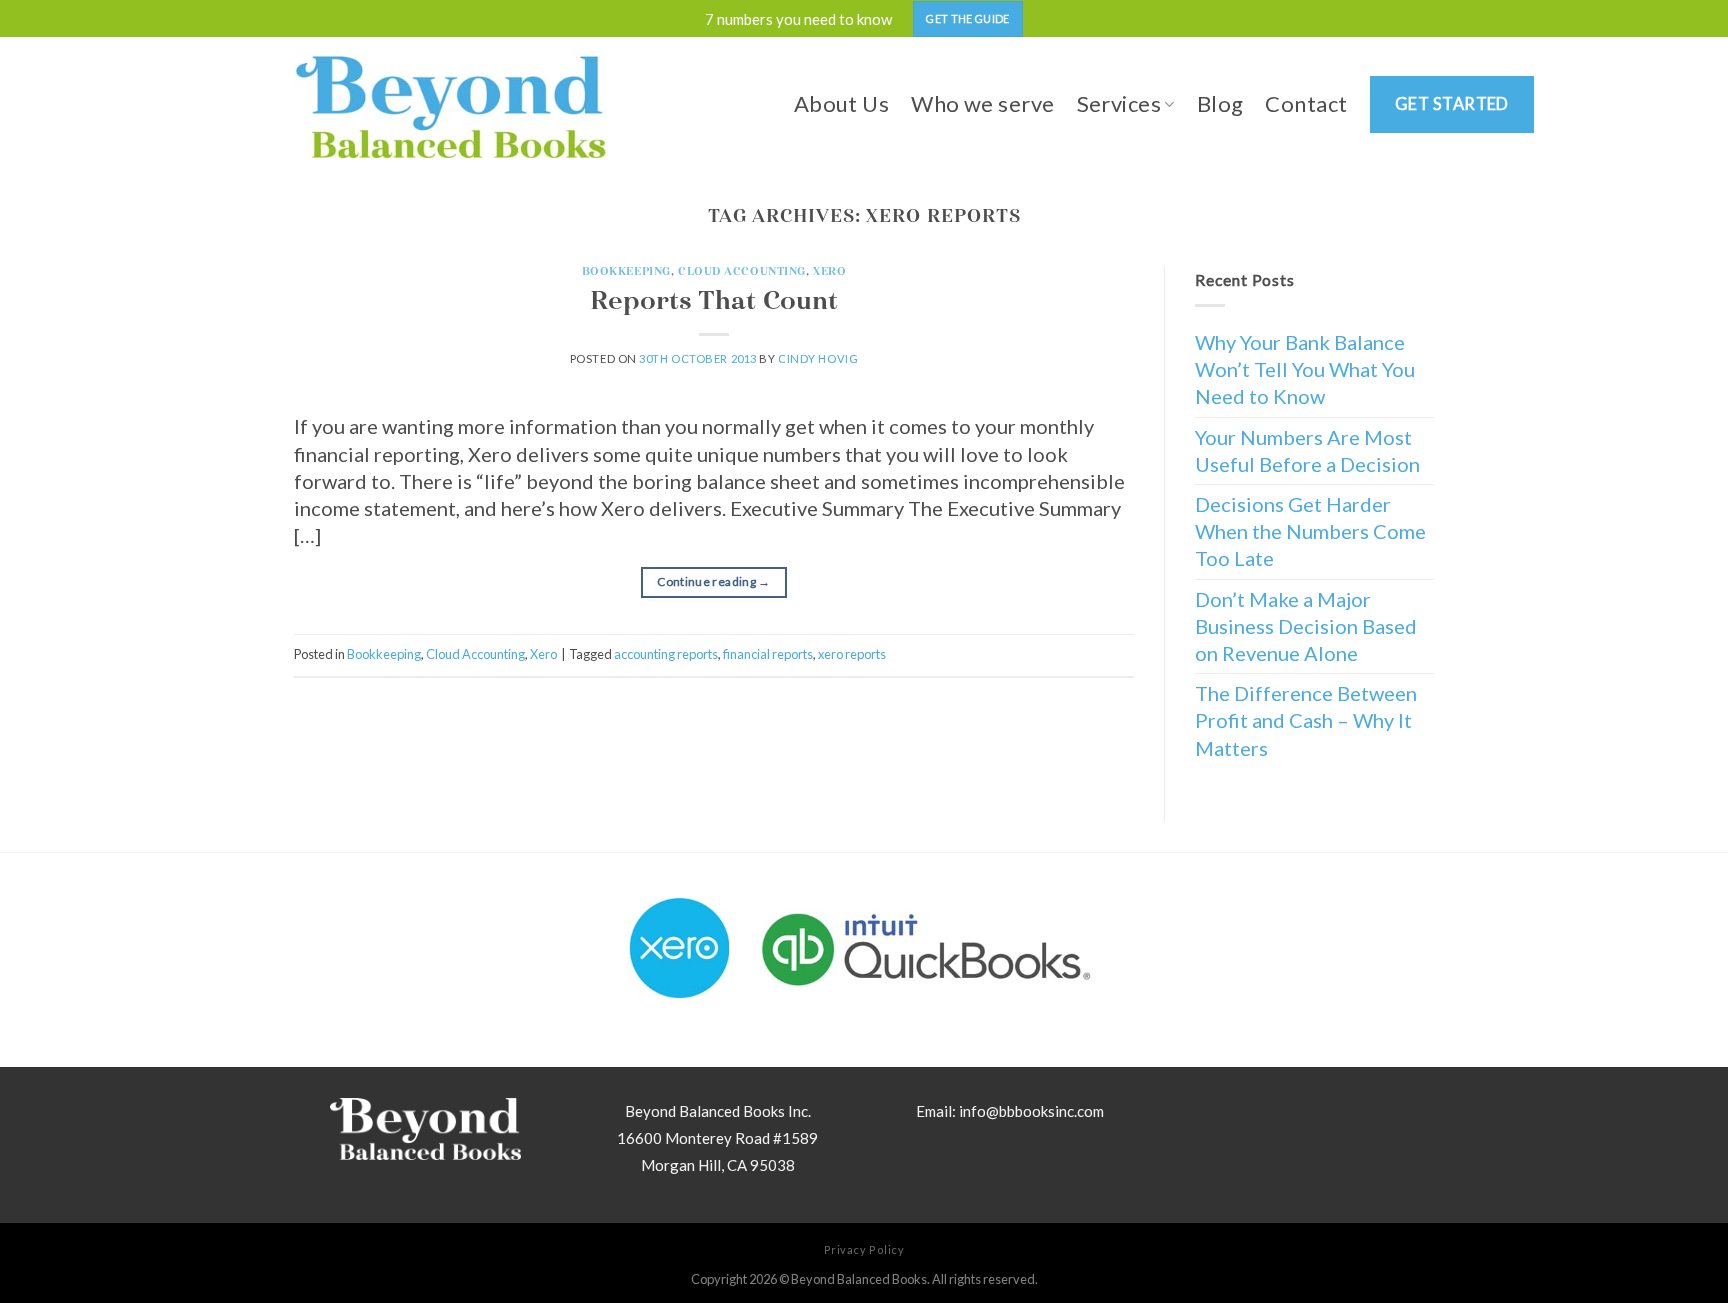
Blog (1220, 103)
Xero (829, 271)
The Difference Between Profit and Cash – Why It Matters (1306, 720)
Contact (1306, 103)
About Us (842, 103)
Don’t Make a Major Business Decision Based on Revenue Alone (1306, 626)
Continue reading (714, 581)
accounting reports (666, 654)
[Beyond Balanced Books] (450, 104)
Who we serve (982, 103)
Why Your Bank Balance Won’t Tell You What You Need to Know (1305, 369)
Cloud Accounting (742, 271)
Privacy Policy (864, 1249)
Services (1119, 103)
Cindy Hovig (818, 358)
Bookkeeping (626, 271)
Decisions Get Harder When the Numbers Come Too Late (1310, 531)
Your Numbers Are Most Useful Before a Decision (1307, 450)
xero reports (852, 654)
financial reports (768, 654)
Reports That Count (714, 300)
